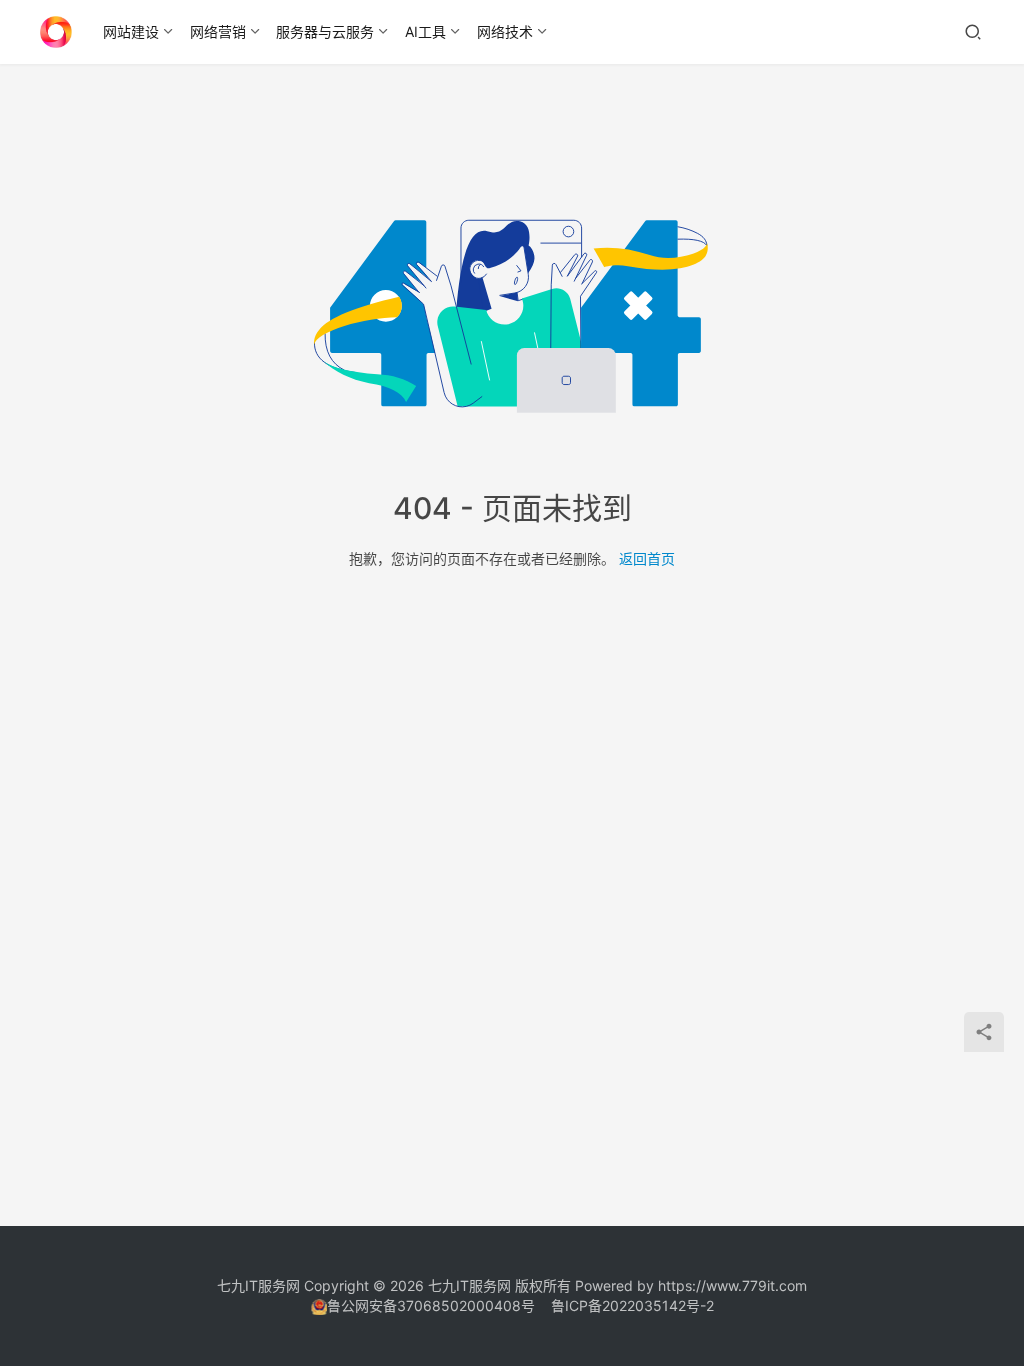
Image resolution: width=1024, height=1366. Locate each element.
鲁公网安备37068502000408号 (431, 1305)
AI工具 (425, 31)
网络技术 (505, 31)
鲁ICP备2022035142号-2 (632, 1305)
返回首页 (647, 558)
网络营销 (218, 31)
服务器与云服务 (325, 31)
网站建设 (131, 31)
